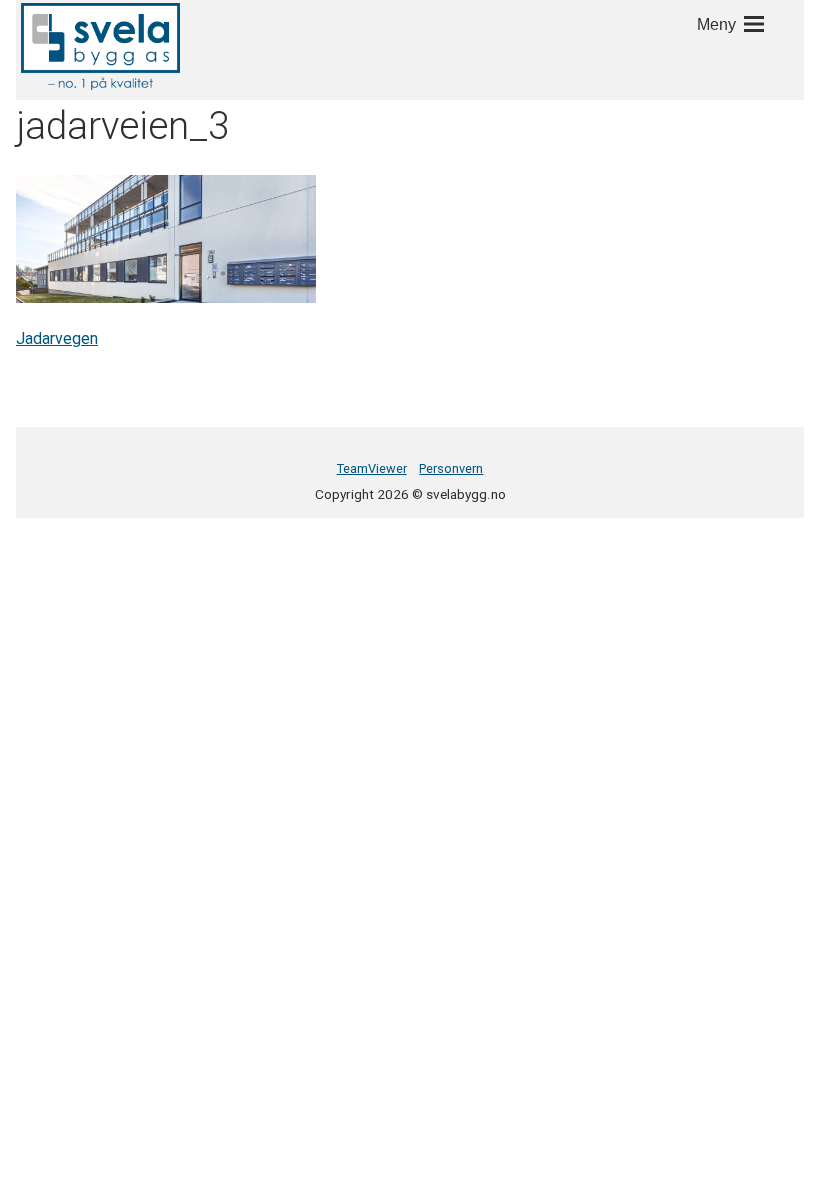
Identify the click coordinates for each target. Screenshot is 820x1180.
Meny (716, 24)
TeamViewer (372, 468)
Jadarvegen (57, 338)
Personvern (451, 468)
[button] (100, 46)
